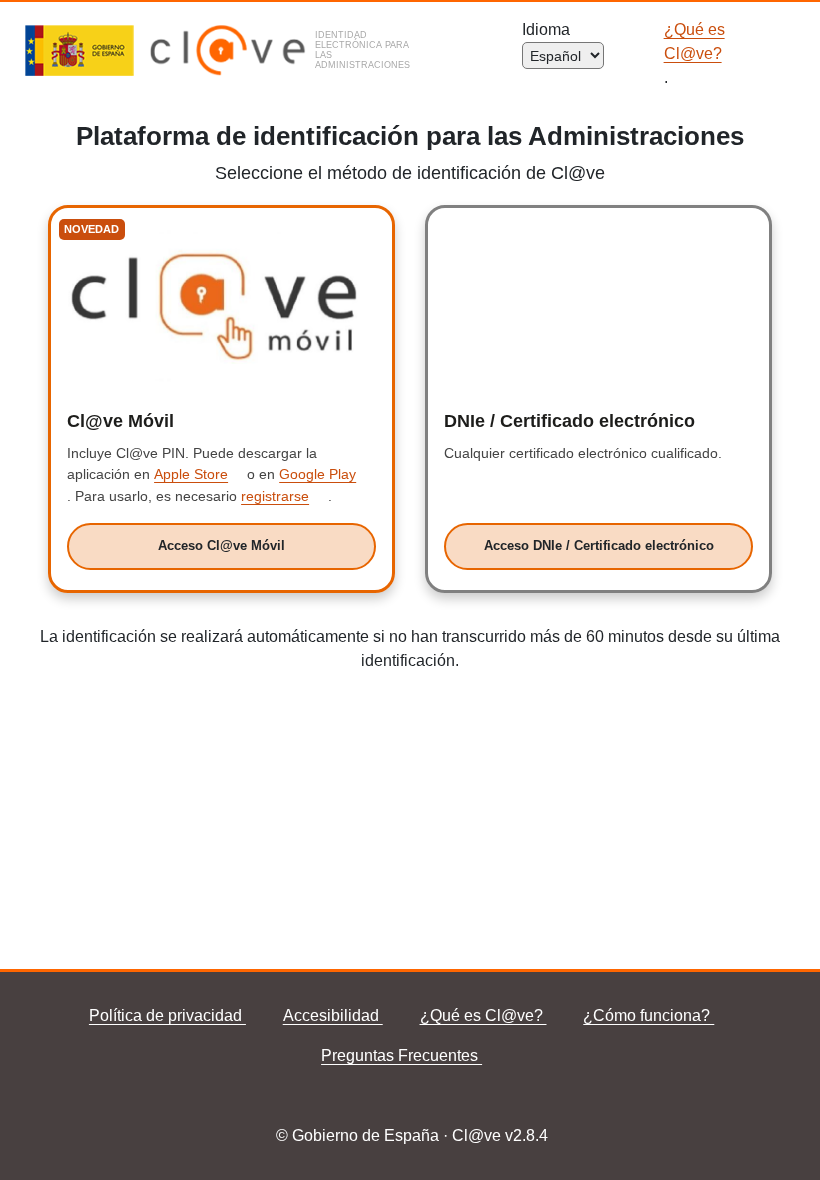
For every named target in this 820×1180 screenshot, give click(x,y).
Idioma (550, 29)
